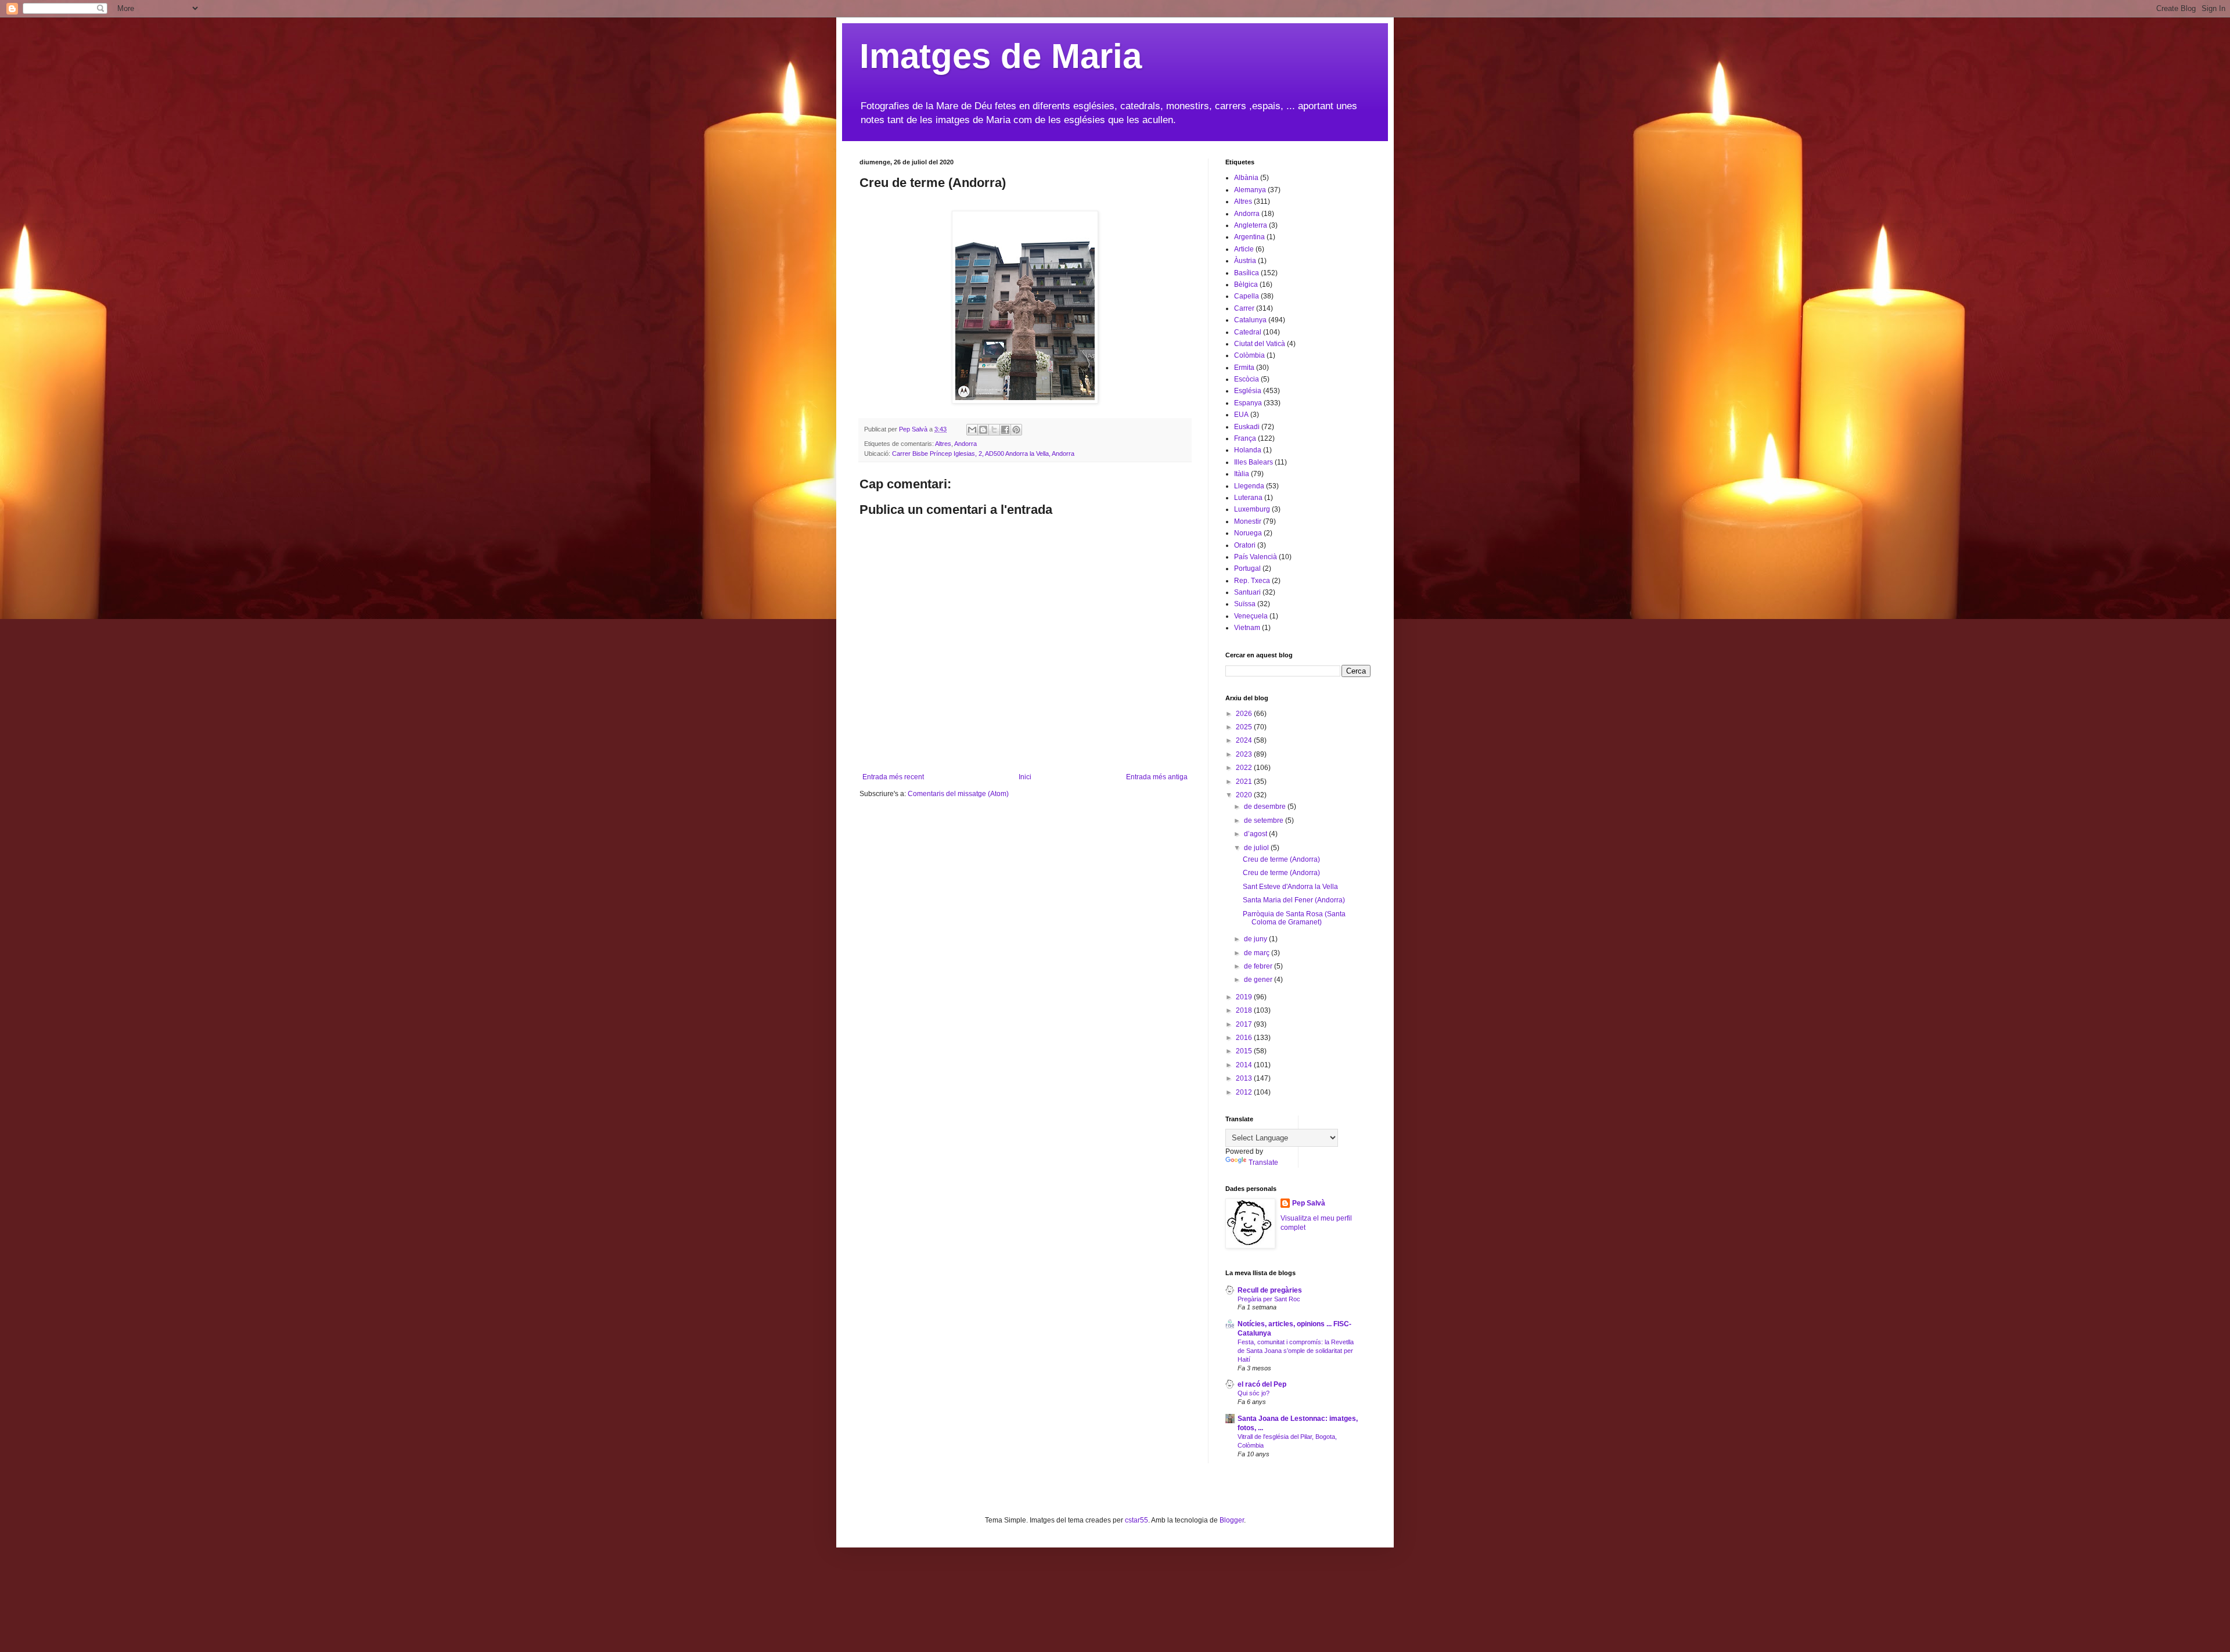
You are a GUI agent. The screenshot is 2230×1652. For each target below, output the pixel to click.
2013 (1245, 1078)
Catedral (1248, 332)
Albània (1246, 178)
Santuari (1247, 592)
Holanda (1248, 450)
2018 (1245, 1010)
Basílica (1247, 273)
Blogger (1232, 1520)
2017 (1245, 1024)
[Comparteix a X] (994, 430)
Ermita (1244, 368)
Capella (1247, 296)
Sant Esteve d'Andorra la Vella (1290, 887)
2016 (1245, 1038)
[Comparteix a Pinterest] (1016, 430)
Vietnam (1247, 628)
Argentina (1249, 237)
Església (1248, 391)
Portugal (1247, 568)
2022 (1245, 768)
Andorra (965, 444)
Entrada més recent (893, 777)
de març (1258, 953)
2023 (1245, 754)
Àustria (1245, 261)
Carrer (1244, 308)
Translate (1263, 1162)
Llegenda (1249, 486)
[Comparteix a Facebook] (1005, 430)
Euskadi (1247, 427)
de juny (1256, 939)
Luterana (1248, 498)
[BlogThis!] (983, 430)
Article (1244, 249)
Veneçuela (1251, 616)
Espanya (1248, 403)
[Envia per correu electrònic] (972, 430)
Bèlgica (1246, 285)
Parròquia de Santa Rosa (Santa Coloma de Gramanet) (1294, 918)
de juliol (1257, 848)
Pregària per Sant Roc (1269, 1299)
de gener (1259, 980)
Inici (1025, 777)
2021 (1245, 782)
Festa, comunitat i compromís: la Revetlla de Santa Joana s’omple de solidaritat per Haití (1296, 1351)
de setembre (1265, 820)
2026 (1245, 714)
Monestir (1248, 521)
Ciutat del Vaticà (1260, 344)
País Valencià (1256, 557)
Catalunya (1250, 320)
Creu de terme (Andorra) (1281, 859)
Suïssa (1245, 604)
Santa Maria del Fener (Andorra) (1294, 900)
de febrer (1259, 966)
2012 (1245, 1092)
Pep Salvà (1309, 1203)
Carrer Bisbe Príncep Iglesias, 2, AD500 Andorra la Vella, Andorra (983, 454)
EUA (1241, 415)
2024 (1245, 740)
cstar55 (1136, 1520)
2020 (1245, 795)
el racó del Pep (1262, 1384)
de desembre (1266, 807)
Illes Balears (1254, 462)
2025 (1245, 727)
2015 (1245, 1051)
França (1245, 438)
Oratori (1245, 545)
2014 (1245, 1065)
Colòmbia (1249, 355)
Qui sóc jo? (1254, 1393)
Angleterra (1251, 225)
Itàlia (1242, 474)
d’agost (1256, 834)
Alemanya (1250, 190)
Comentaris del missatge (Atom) (958, 794)
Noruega (1248, 533)
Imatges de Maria (1001, 56)
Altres (943, 444)
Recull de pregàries (1270, 1290)
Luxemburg (1252, 509)
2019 (1245, 997)
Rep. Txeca (1252, 581)
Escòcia (1247, 379)
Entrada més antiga (1157, 777)
